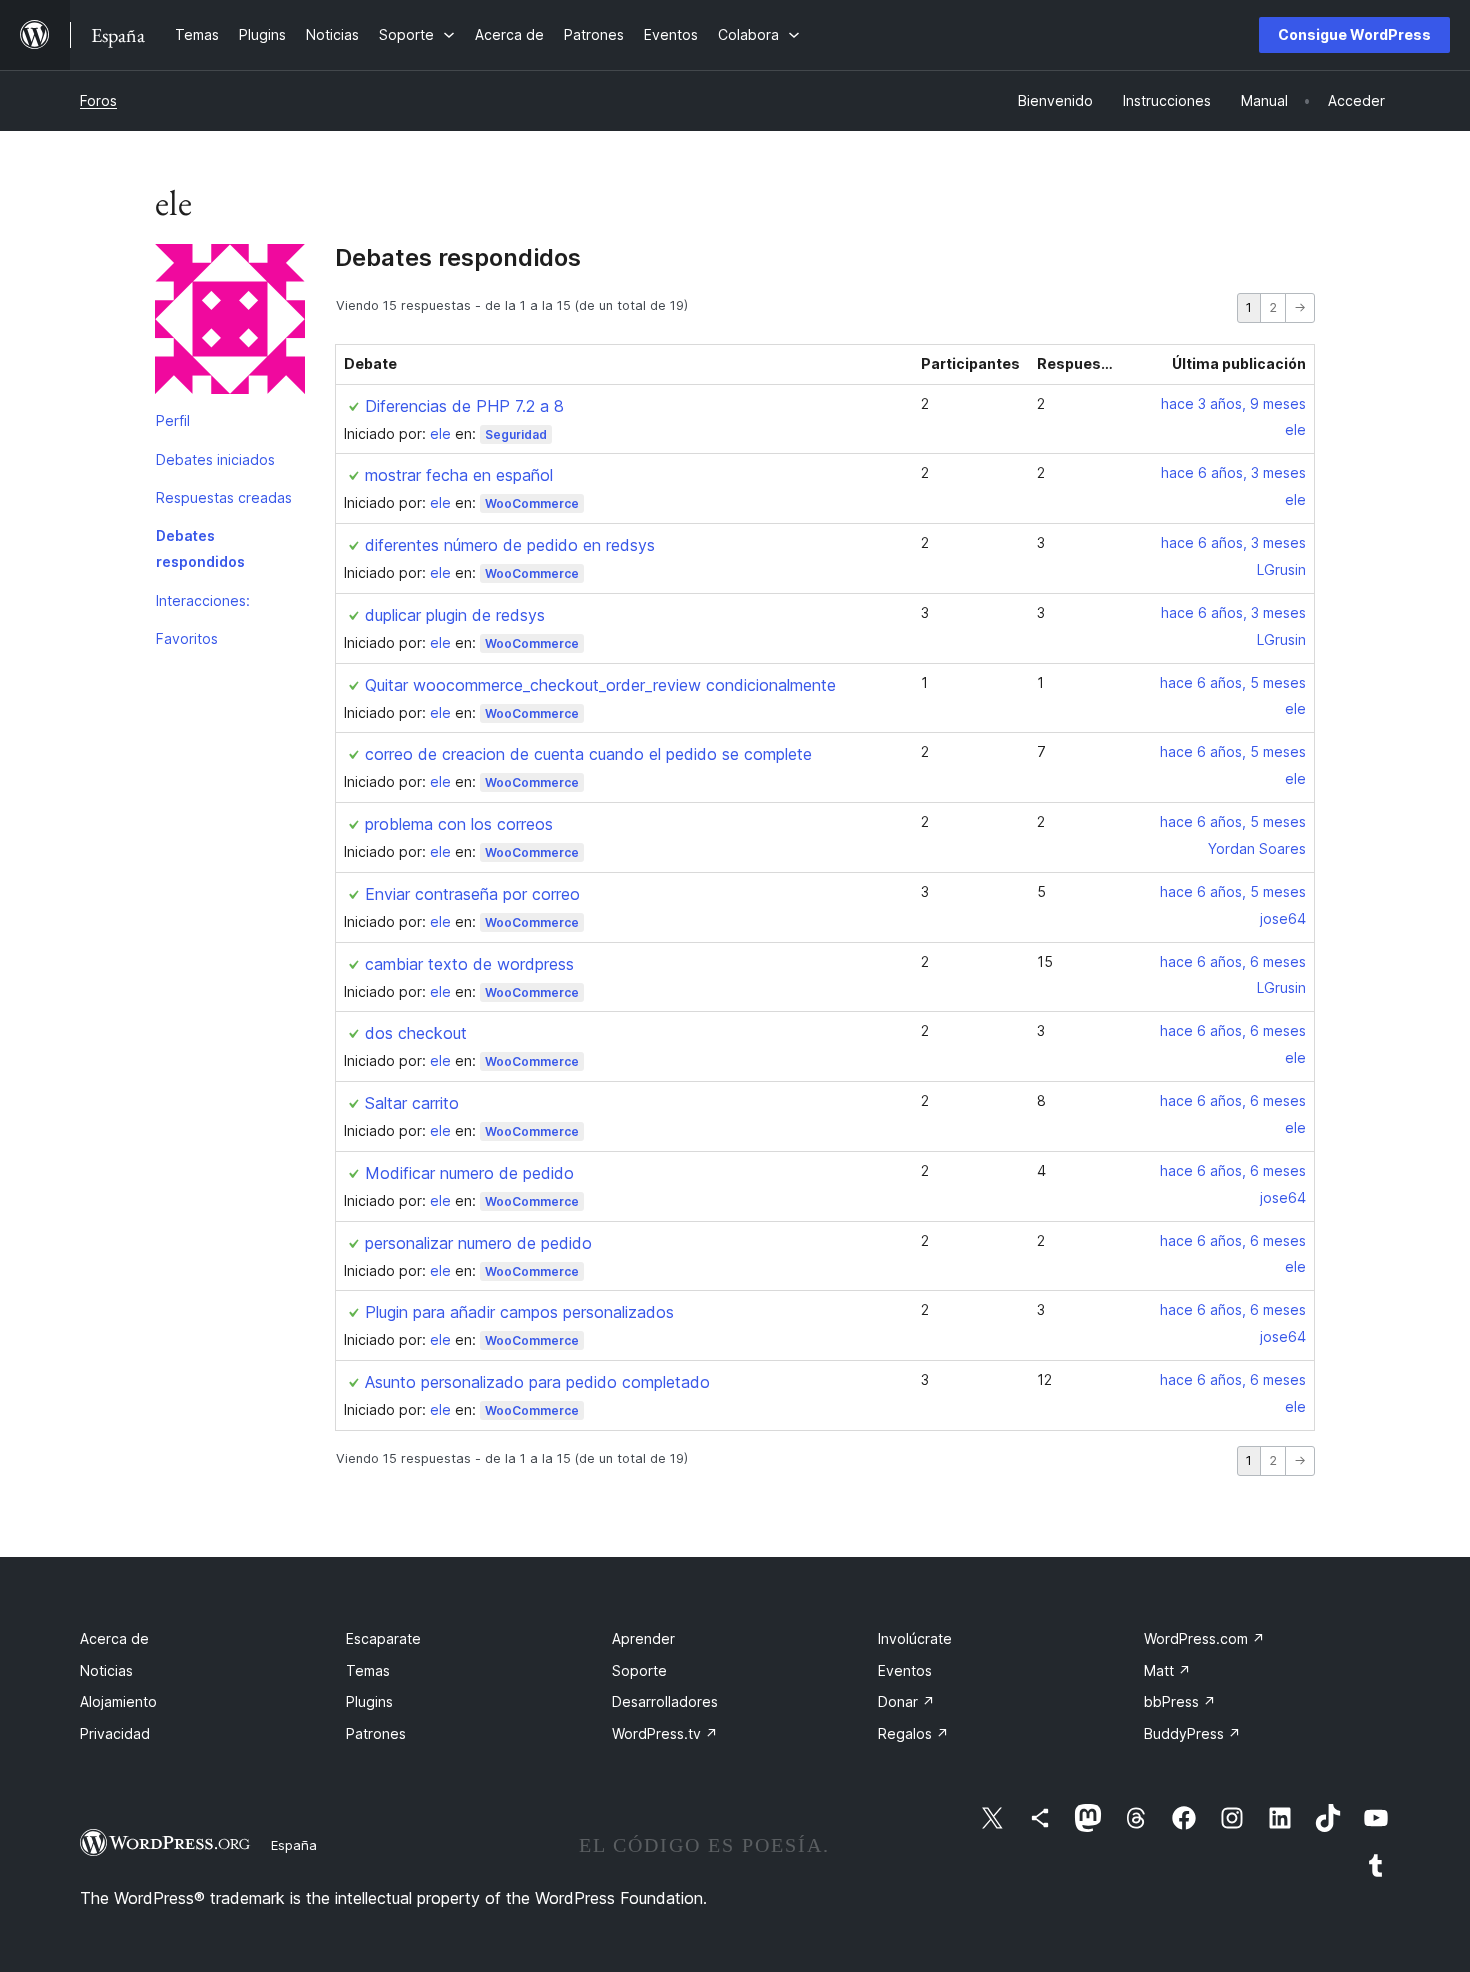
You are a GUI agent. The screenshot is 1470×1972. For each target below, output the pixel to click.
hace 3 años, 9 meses (1233, 403)
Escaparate (383, 1638)
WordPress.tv (665, 1733)
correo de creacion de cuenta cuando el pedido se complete (588, 754)
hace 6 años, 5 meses (1233, 682)
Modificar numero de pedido (469, 1173)
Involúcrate (915, 1638)
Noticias (106, 1670)
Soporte (639, 1670)
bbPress (1180, 1701)
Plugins (369, 1701)
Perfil (173, 420)
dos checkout (416, 1033)
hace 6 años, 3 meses (1233, 472)
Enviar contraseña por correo (472, 894)
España (294, 1845)
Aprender (643, 1638)
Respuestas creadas (224, 497)
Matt (1167, 1670)
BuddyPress (1192, 1733)
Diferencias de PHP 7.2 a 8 (464, 406)
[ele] (230, 323)
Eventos (905, 1670)
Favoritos (187, 638)
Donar (906, 1701)
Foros (98, 100)
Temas (368, 1670)
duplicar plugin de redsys (455, 615)
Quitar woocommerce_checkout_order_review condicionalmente (600, 685)
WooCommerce (532, 503)
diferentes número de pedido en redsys (510, 545)
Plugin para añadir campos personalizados (519, 1312)
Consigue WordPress (1354, 34)
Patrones (376, 1733)
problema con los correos (459, 824)
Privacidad (115, 1733)
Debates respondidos (200, 548)
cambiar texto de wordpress (469, 964)
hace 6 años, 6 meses (1233, 961)
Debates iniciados (215, 459)
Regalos (913, 1733)
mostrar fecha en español (459, 475)
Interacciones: (203, 600)
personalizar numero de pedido (478, 1243)
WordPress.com (1204, 1638)
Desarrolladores (665, 1701)
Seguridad (516, 434)
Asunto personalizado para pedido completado (537, 1382)
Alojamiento (118, 1701)
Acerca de (114, 1638)
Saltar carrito (412, 1103)
